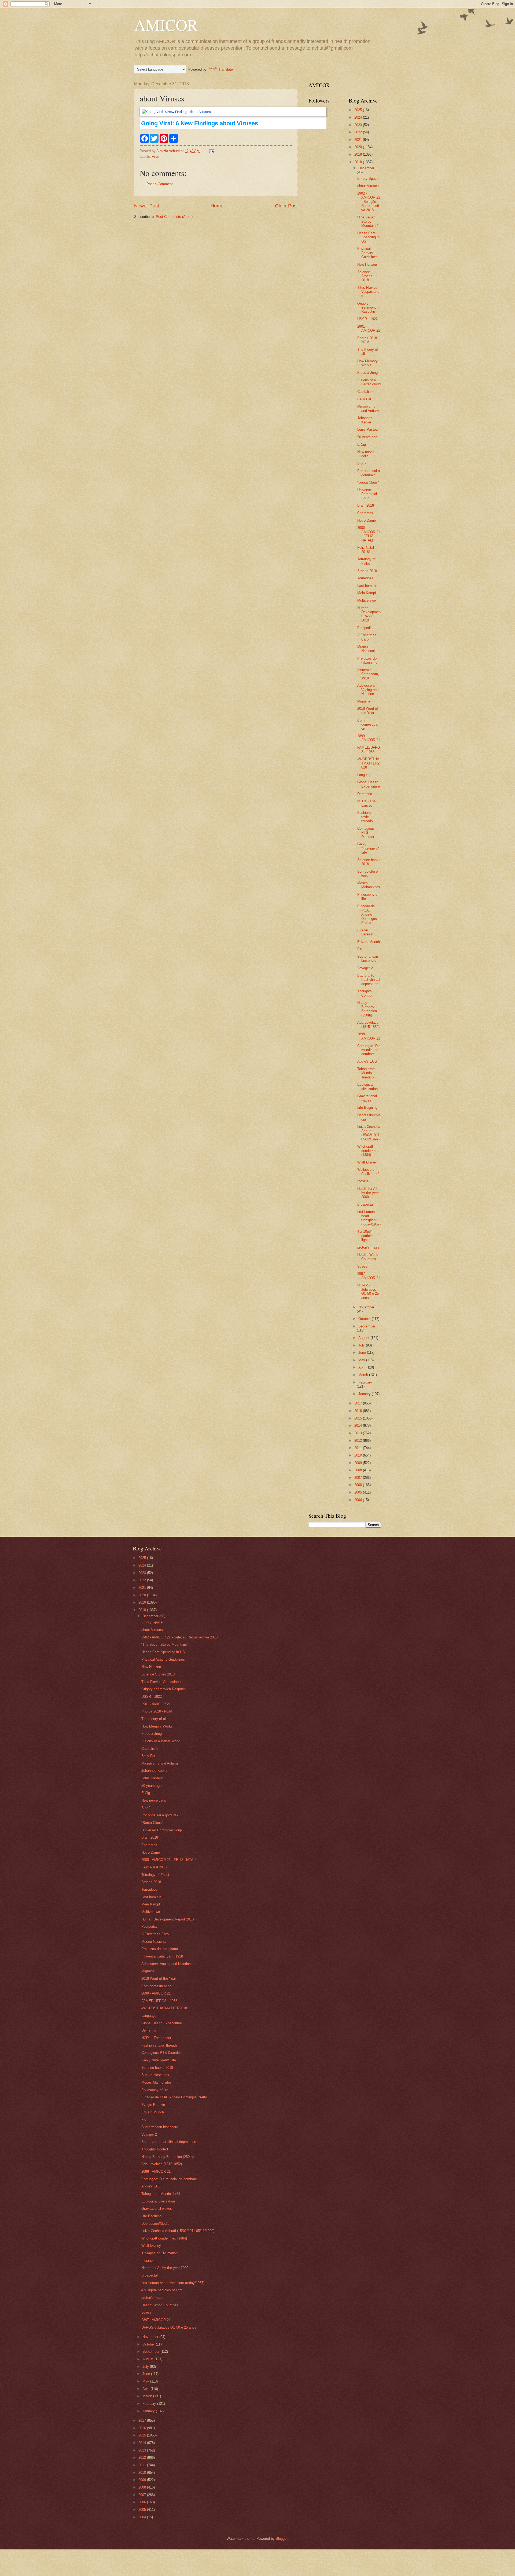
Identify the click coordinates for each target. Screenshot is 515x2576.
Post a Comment (160, 184)
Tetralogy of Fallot (366, 561)
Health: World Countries (368, 1257)
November (366, 1307)
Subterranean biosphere (368, 958)
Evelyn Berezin (365, 932)
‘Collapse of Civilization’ (368, 1172)
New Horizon (367, 264)
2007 (359, 1478)
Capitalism (365, 392)
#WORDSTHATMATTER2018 (368, 763)
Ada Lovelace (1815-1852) (368, 1024)
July (362, 1345)
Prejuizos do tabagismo (367, 660)
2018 (359, 162)
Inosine (363, 1181)
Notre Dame (367, 520)
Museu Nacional (366, 649)
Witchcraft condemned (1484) (368, 1151)
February (365, 1382)
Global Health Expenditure (369, 784)
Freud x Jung (367, 373)
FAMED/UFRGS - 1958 (369, 749)
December (366, 168)
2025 (359, 110)
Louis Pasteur (368, 429)
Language (365, 775)
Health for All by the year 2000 (368, 1193)
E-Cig (362, 444)
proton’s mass (368, 1247)
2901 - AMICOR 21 (369, 328)
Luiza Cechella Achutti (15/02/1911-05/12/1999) (369, 1133)
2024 (359, 117)
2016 (359, 1411)
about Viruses (368, 186)
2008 (359, 1470)
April (362, 1367)
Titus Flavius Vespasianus (368, 292)
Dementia (365, 794)
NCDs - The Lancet (366, 803)
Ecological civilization (367, 1086)
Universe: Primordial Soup (367, 494)
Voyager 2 (365, 968)
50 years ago (367, 437)
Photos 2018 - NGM (368, 340)
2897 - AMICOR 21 (369, 1276)
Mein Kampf (367, 593)
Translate (226, 69)
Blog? (362, 463)
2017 (359, 1403)
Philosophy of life (155, 2090)
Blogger (282, 2539)
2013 (359, 1433)
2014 (359, 1426)
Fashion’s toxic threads (365, 817)
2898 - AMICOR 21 (369, 1036)
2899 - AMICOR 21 (369, 738)
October (365, 1319)
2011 (359, 1448)
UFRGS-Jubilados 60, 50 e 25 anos (368, 1291)
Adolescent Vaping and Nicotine (368, 690)
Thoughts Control (365, 993)
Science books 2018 (157, 2068)
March (364, 1375)
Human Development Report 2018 (369, 614)
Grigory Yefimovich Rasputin (368, 308)
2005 (359, 1492)
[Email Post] (211, 151)
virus (156, 157)
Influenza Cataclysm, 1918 (368, 674)
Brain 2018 (366, 505)
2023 (359, 125)
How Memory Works (367, 363)
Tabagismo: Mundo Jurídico (366, 1073)
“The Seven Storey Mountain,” (367, 221)
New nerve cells (365, 454)
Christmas (365, 513)
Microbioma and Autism (368, 408)
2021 (359, 140)
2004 (359, 1500)
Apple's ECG (367, 1061)
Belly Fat (364, 399)
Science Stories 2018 (365, 276)
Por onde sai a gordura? (369, 473)
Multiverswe (367, 600)
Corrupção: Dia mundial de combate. (369, 1050)
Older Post (286, 206)
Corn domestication (368, 724)
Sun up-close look (367, 873)
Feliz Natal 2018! (366, 550)
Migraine (364, 701)
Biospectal (365, 1204)
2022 (359, 132)
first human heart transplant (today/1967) (369, 1218)
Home (217, 206)
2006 (359, 1485)
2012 (359, 1441)
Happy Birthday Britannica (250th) (367, 1009)
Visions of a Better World (369, 382)
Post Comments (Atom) (174, 217)
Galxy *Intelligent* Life (368, 848)
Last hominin (367, 586)
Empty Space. (368, 179)
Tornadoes (365, 578)
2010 (359, 1455)
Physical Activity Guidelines (367, 253)
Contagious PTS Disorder (366, 833)
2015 (359, 1418)
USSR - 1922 (367, 319)
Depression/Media (155, 2224)
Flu (360, 949)
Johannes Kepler (365, 420)
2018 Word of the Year (368, 711)
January (365, 1394)
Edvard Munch (369, 942)
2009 (359, 1463)
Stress (362, 1266)
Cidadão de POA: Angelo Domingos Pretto (367, 914)
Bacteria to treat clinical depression (369, 980)
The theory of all (154, 1719)
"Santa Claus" (368, 482)
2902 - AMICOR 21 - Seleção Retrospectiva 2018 (369, 202)
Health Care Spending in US (368, 237)
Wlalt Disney (367, 1162)
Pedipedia (365, 628)
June (363, 1353)
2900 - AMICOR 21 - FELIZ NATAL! (369, 534)
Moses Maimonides (369, 885)
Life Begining (367, 1108)
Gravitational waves (367, 1098)
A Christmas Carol (367, 637)
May (362, 1360)
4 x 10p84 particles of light (368, 1236)
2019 (359, 154)
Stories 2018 (367, 571)
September (367, 1326)
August (364, 1338)
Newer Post (147, 206)
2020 (359, 147)
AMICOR (166, 25)
